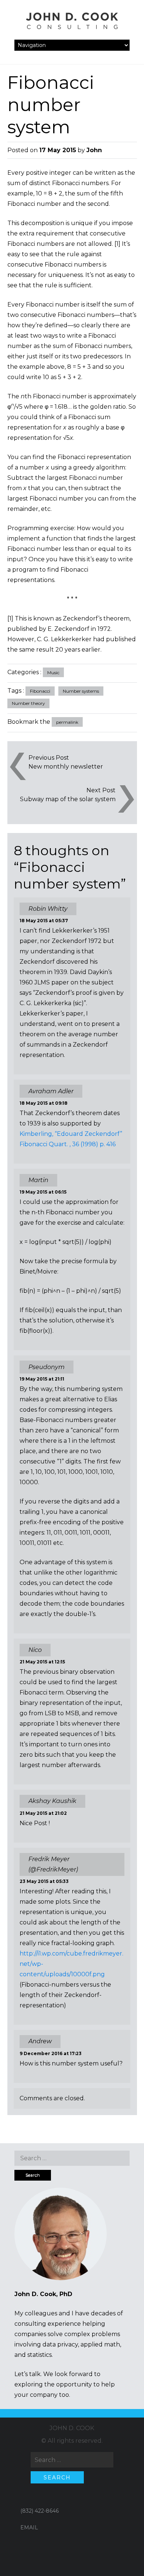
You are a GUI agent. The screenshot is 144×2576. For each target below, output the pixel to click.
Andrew (40, 2041)
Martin (38, 1180)
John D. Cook (72, 2428)
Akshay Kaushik (52, 1801)
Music (53, 673)
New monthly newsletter (66, 767)
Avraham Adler (51, 1091)
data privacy (60, 2344)
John (94, 150)
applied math (100, 2344)
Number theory (28, 703)
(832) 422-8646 (40, 2511)
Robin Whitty (48, 909)
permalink (67, 722)
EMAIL (29, 2528)
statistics (40, 2355)
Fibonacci (40, 691)
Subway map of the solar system (68, 799)
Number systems (81, 691)
